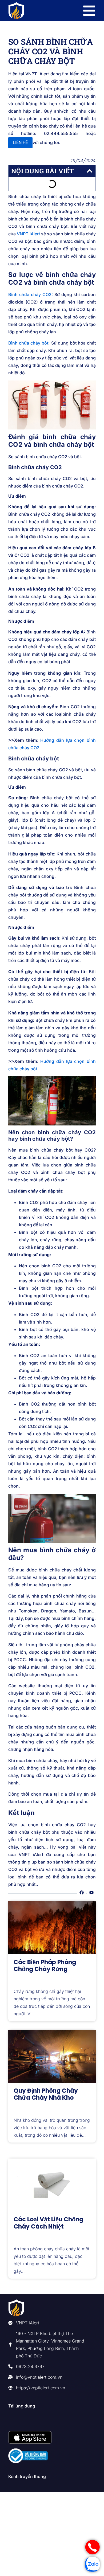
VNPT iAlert (28, 234)
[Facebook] (82, 1893)
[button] (90, 171)
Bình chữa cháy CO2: (31, 294)
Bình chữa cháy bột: (29, 343)
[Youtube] (91, 1893)
